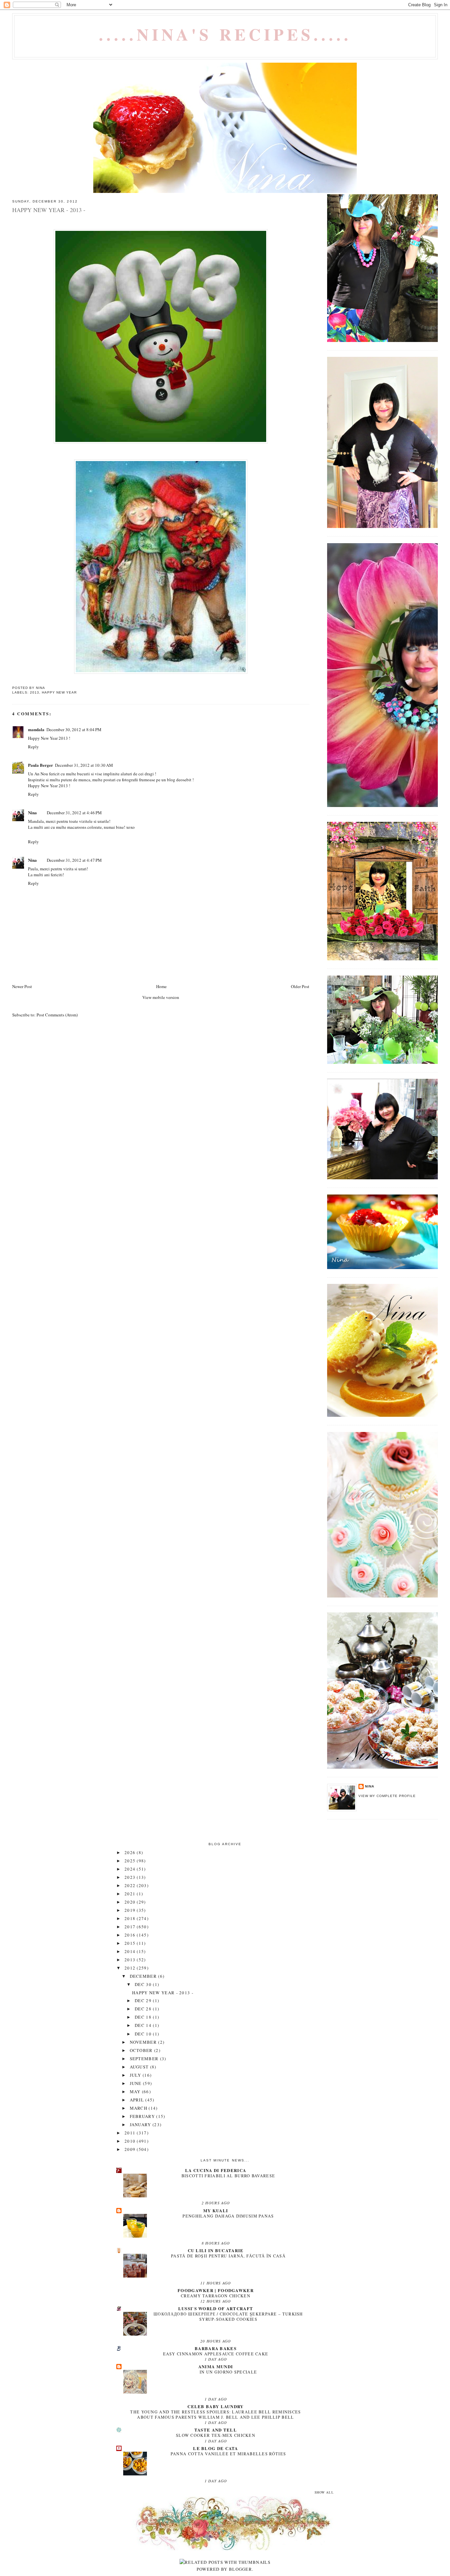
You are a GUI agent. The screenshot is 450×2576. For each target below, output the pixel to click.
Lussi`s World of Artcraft (216, 2308)
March (139, 2108)
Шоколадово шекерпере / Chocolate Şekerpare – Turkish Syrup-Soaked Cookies (228, 2316)
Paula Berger (41, 765)
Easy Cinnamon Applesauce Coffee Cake (216, 2354)
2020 (131, 1902)
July (136, 2075)
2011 (131, 2133)
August (140, 2067)
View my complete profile (387, 1796)
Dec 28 (144, 2009)
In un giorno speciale (228, 2372)
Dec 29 (144, 2001)
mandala (36, 729)
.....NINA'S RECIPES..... (225, 34)
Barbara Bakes (216, 2348)
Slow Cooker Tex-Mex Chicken (216, 2435)
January (141, 2125)
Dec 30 (144, 1984)
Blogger (240, 2569)
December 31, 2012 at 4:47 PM (74, 860)
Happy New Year (59, 692)
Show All (324, 2492)
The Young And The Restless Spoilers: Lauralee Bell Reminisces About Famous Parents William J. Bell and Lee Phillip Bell (215, 2414)
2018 (131, 1918)
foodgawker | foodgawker (216, 2290)
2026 (131, 1852)
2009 (131, 2149)
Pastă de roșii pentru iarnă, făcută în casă (228, 2256)
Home (161, 986)
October (142, 2050)
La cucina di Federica (216, 2170)
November (144, 2042)
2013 (35, 692)
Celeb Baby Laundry (215, 2406)
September (145, 2059)
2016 (131, 1935)
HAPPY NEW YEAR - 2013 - (163, 1993)
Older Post (300, 986)
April (138, 2100)
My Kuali (216, 2210)
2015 (131, 1943)
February (143, 2116)
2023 (131, 1877)
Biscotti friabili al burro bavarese (228, 2176)
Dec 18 (144, 2017)
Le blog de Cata (216, 2448)
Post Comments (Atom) (57, 1015)
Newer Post (22, 986)
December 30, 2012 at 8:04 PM (74, 729)
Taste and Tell (216, 2430)
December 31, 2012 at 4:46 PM (74, 813)
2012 (131, 1968)
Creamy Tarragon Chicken (216, 2296)
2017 (131, 1927)
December (144, 1976)
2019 (131, 1910)
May (136, 2092)
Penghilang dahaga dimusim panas (228, 2216)
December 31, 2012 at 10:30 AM (84, 765)
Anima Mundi (216, 2366)
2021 (131, 1894)
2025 (131, 1861)
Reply (33, 747)
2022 (131, 1885)
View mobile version (161, 997)
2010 (131, 2141)
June (137, 2083)
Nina (32, 812)
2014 (131, 1951)
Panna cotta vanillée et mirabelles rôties (228, 2454)
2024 (131, 1869)
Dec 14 (144, 2025)
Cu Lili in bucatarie (216, 2250)
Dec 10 (144, 2034)
